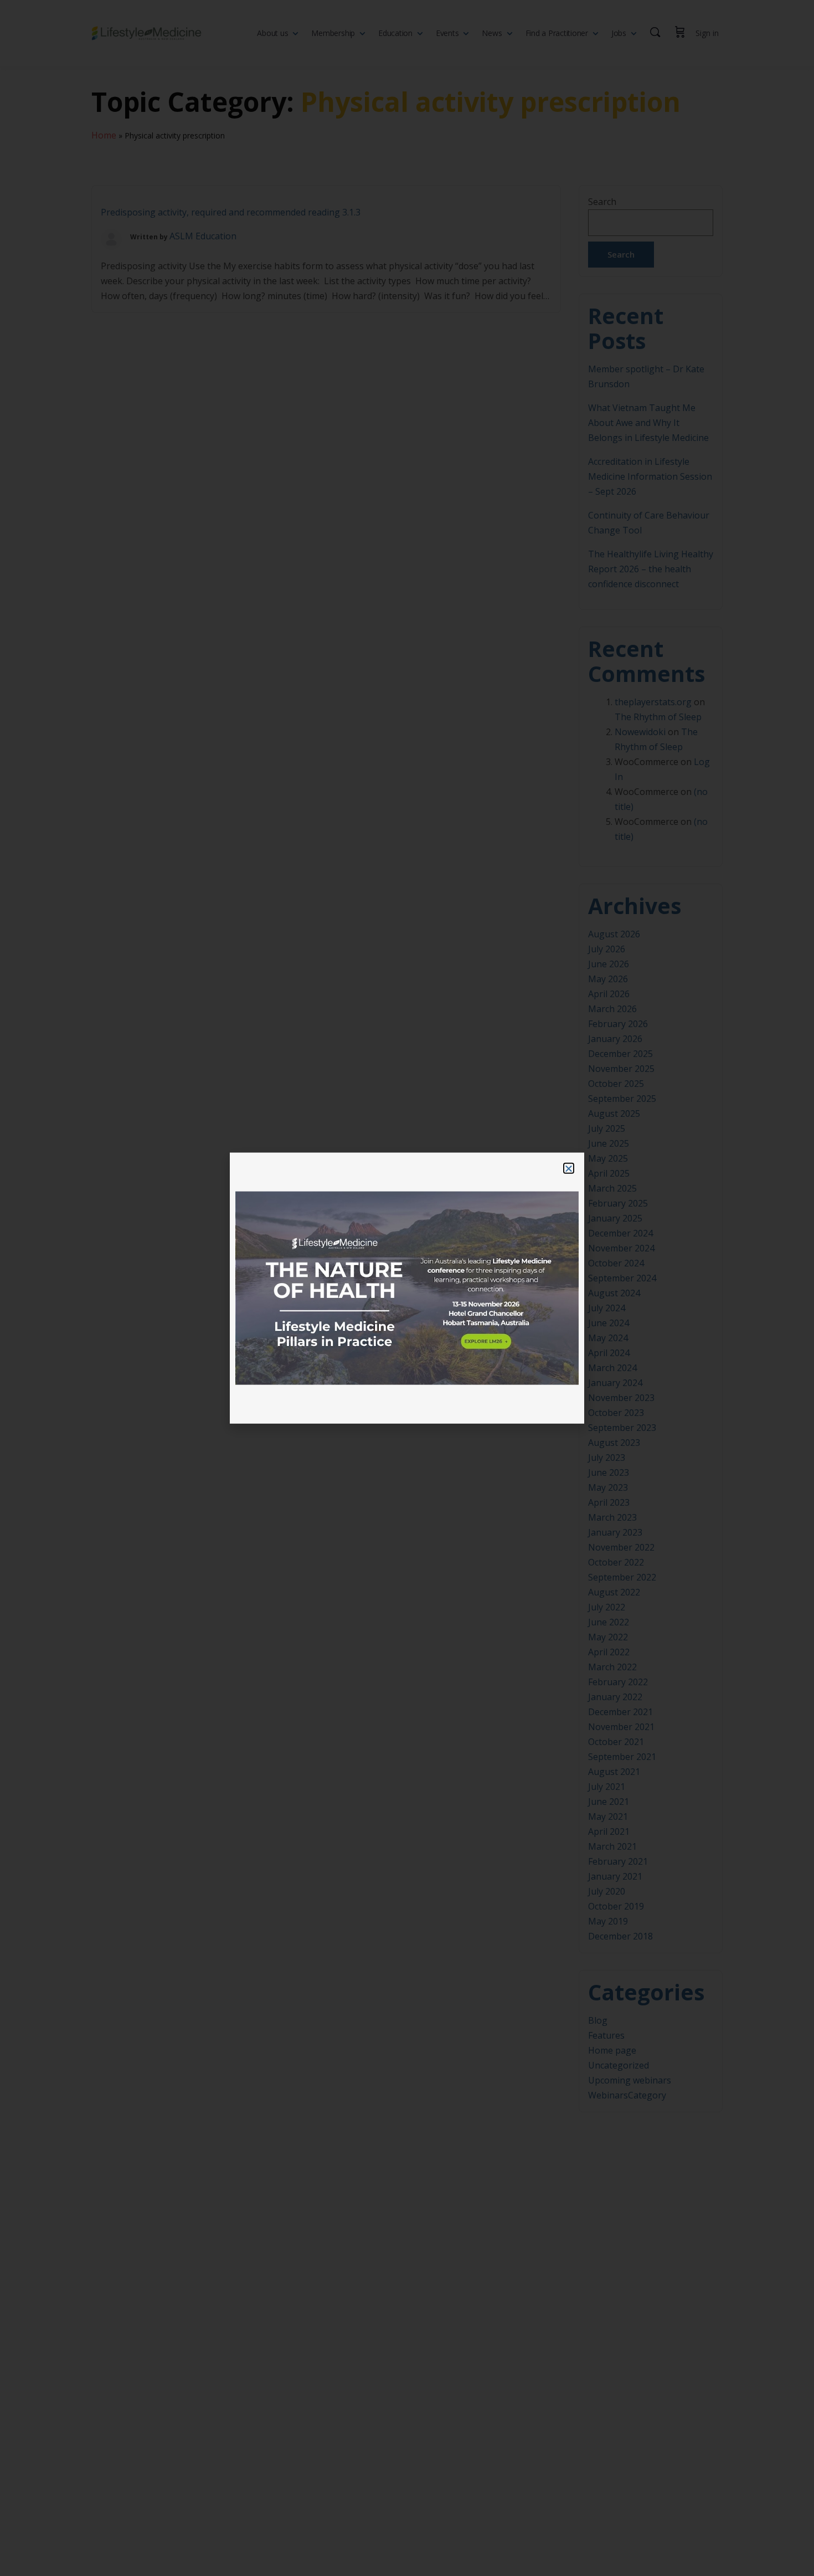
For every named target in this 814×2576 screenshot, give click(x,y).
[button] (569, 1168)
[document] (407, 1288)
